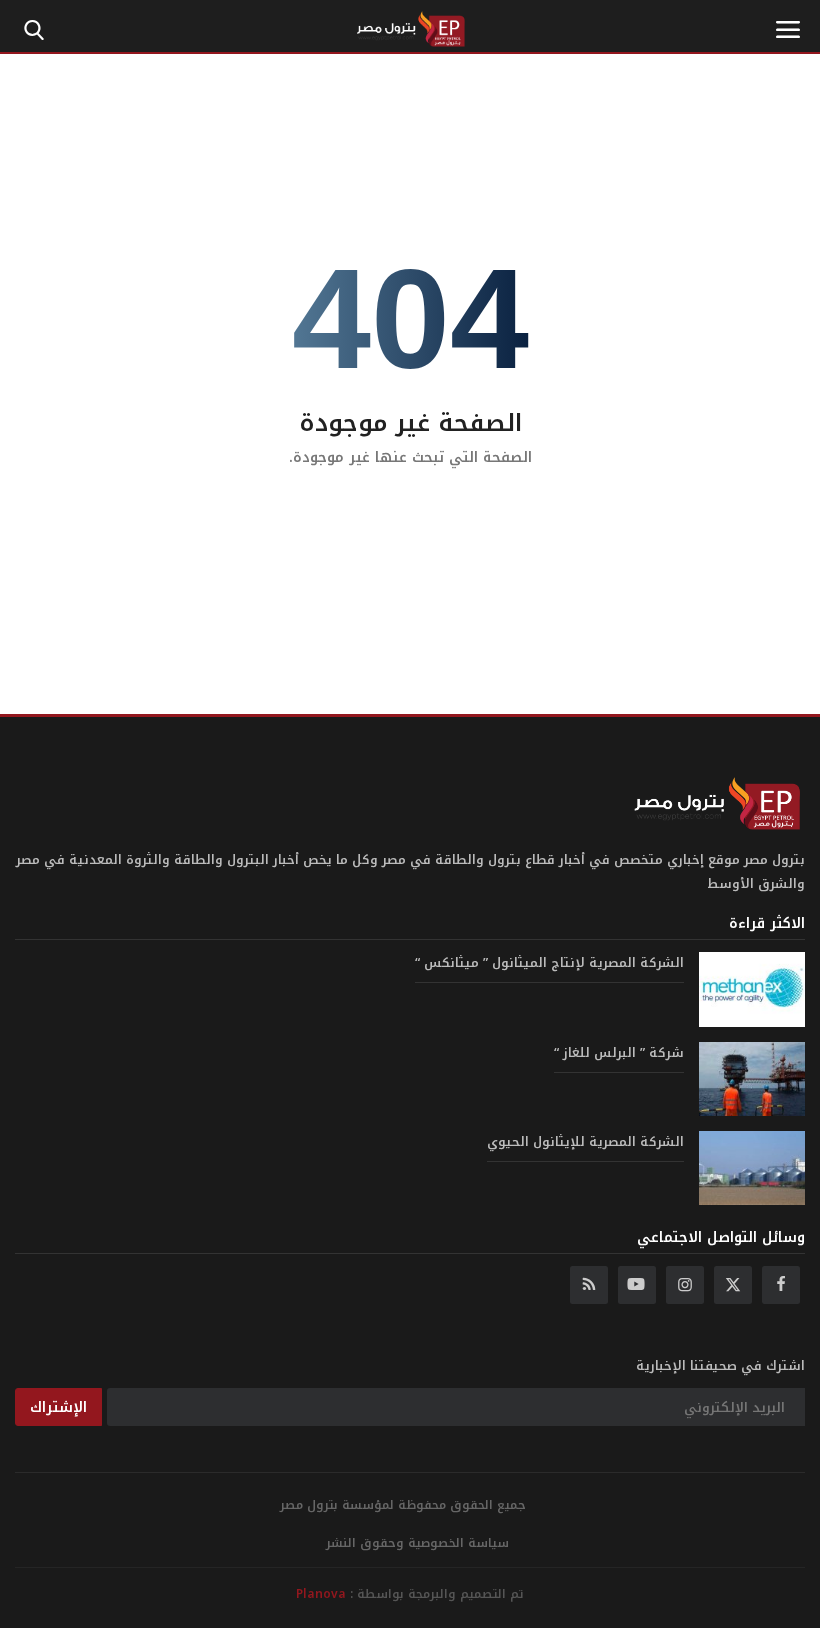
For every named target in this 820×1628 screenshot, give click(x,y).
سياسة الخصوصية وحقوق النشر (417, 1543)
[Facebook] (781, 1285)
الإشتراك (58, 1407)
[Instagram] (685, 1285)
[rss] (589, 1285)
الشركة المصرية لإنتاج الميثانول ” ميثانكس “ (549, 963)
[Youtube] (637, 1285)
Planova (321, 1594)
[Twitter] (733, 1285)
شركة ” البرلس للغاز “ (619, 1053)
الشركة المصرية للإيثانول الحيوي (585, 1142)
